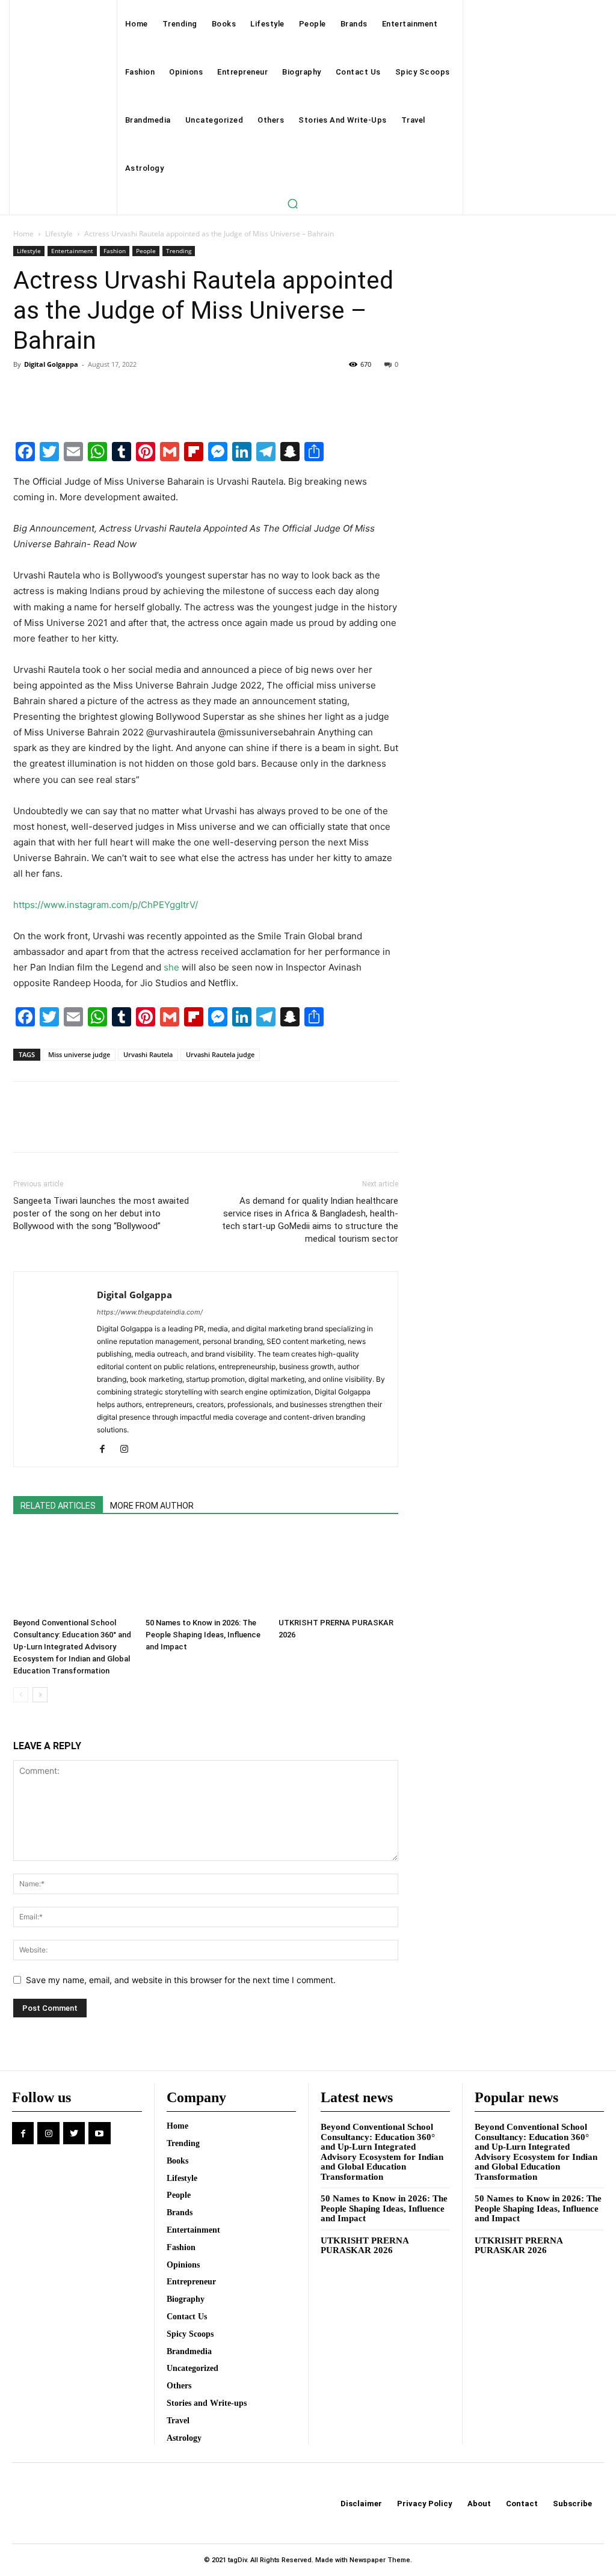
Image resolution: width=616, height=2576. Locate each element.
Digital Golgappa (51, 364)
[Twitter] (53, 391)
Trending (179, 251)
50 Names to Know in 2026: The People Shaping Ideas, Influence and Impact (203, 1635)
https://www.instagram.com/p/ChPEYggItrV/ (106, 905)
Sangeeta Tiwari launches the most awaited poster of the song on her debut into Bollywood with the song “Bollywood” (101, 1213)
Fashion (115, 251)
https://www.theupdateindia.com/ (150, 1312)
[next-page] (40, 1695)
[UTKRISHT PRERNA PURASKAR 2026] (338, 1572)
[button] (292, 203)
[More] (137, 391)
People (146, 251)
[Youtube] (99, 2133)
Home (23, 234)
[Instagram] (128, 1450)
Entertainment (72, 251)
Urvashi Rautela (148, 1054)
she (171, 967)
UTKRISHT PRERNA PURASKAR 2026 (365, 2246)
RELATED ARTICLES (58, 1506)
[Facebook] (25, 391)
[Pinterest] (81, 391)
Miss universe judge (79, 1054)
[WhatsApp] (108, 391)
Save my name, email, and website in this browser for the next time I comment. (181, 1980)
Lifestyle (59, 234)
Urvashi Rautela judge (220, 1054)
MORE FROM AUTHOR (152, 1506)
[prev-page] (21, 1695)
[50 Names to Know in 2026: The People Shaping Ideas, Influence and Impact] (205, 1572)
